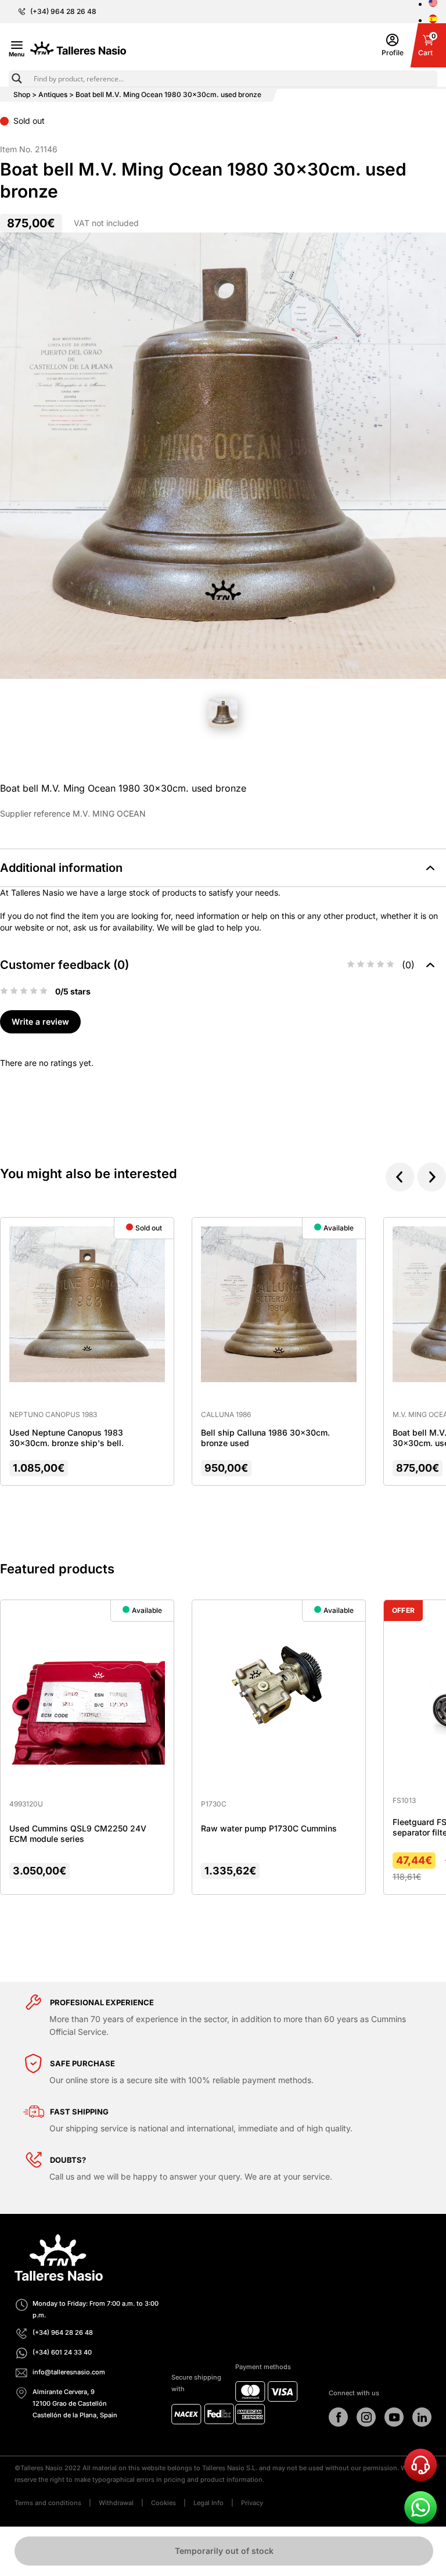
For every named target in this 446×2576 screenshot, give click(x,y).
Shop (22, 94)
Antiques (53, 94)
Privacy (252, 2503)
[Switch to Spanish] (433, 20)
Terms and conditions (48, 2503)
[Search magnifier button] (17, 78)
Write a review (40, 1022)
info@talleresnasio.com (69, 2372)
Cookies (163, 2503)
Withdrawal (116, 2503)
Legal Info (208, 2503)
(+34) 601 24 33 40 (62, 2352)
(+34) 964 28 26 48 (63, 12)
